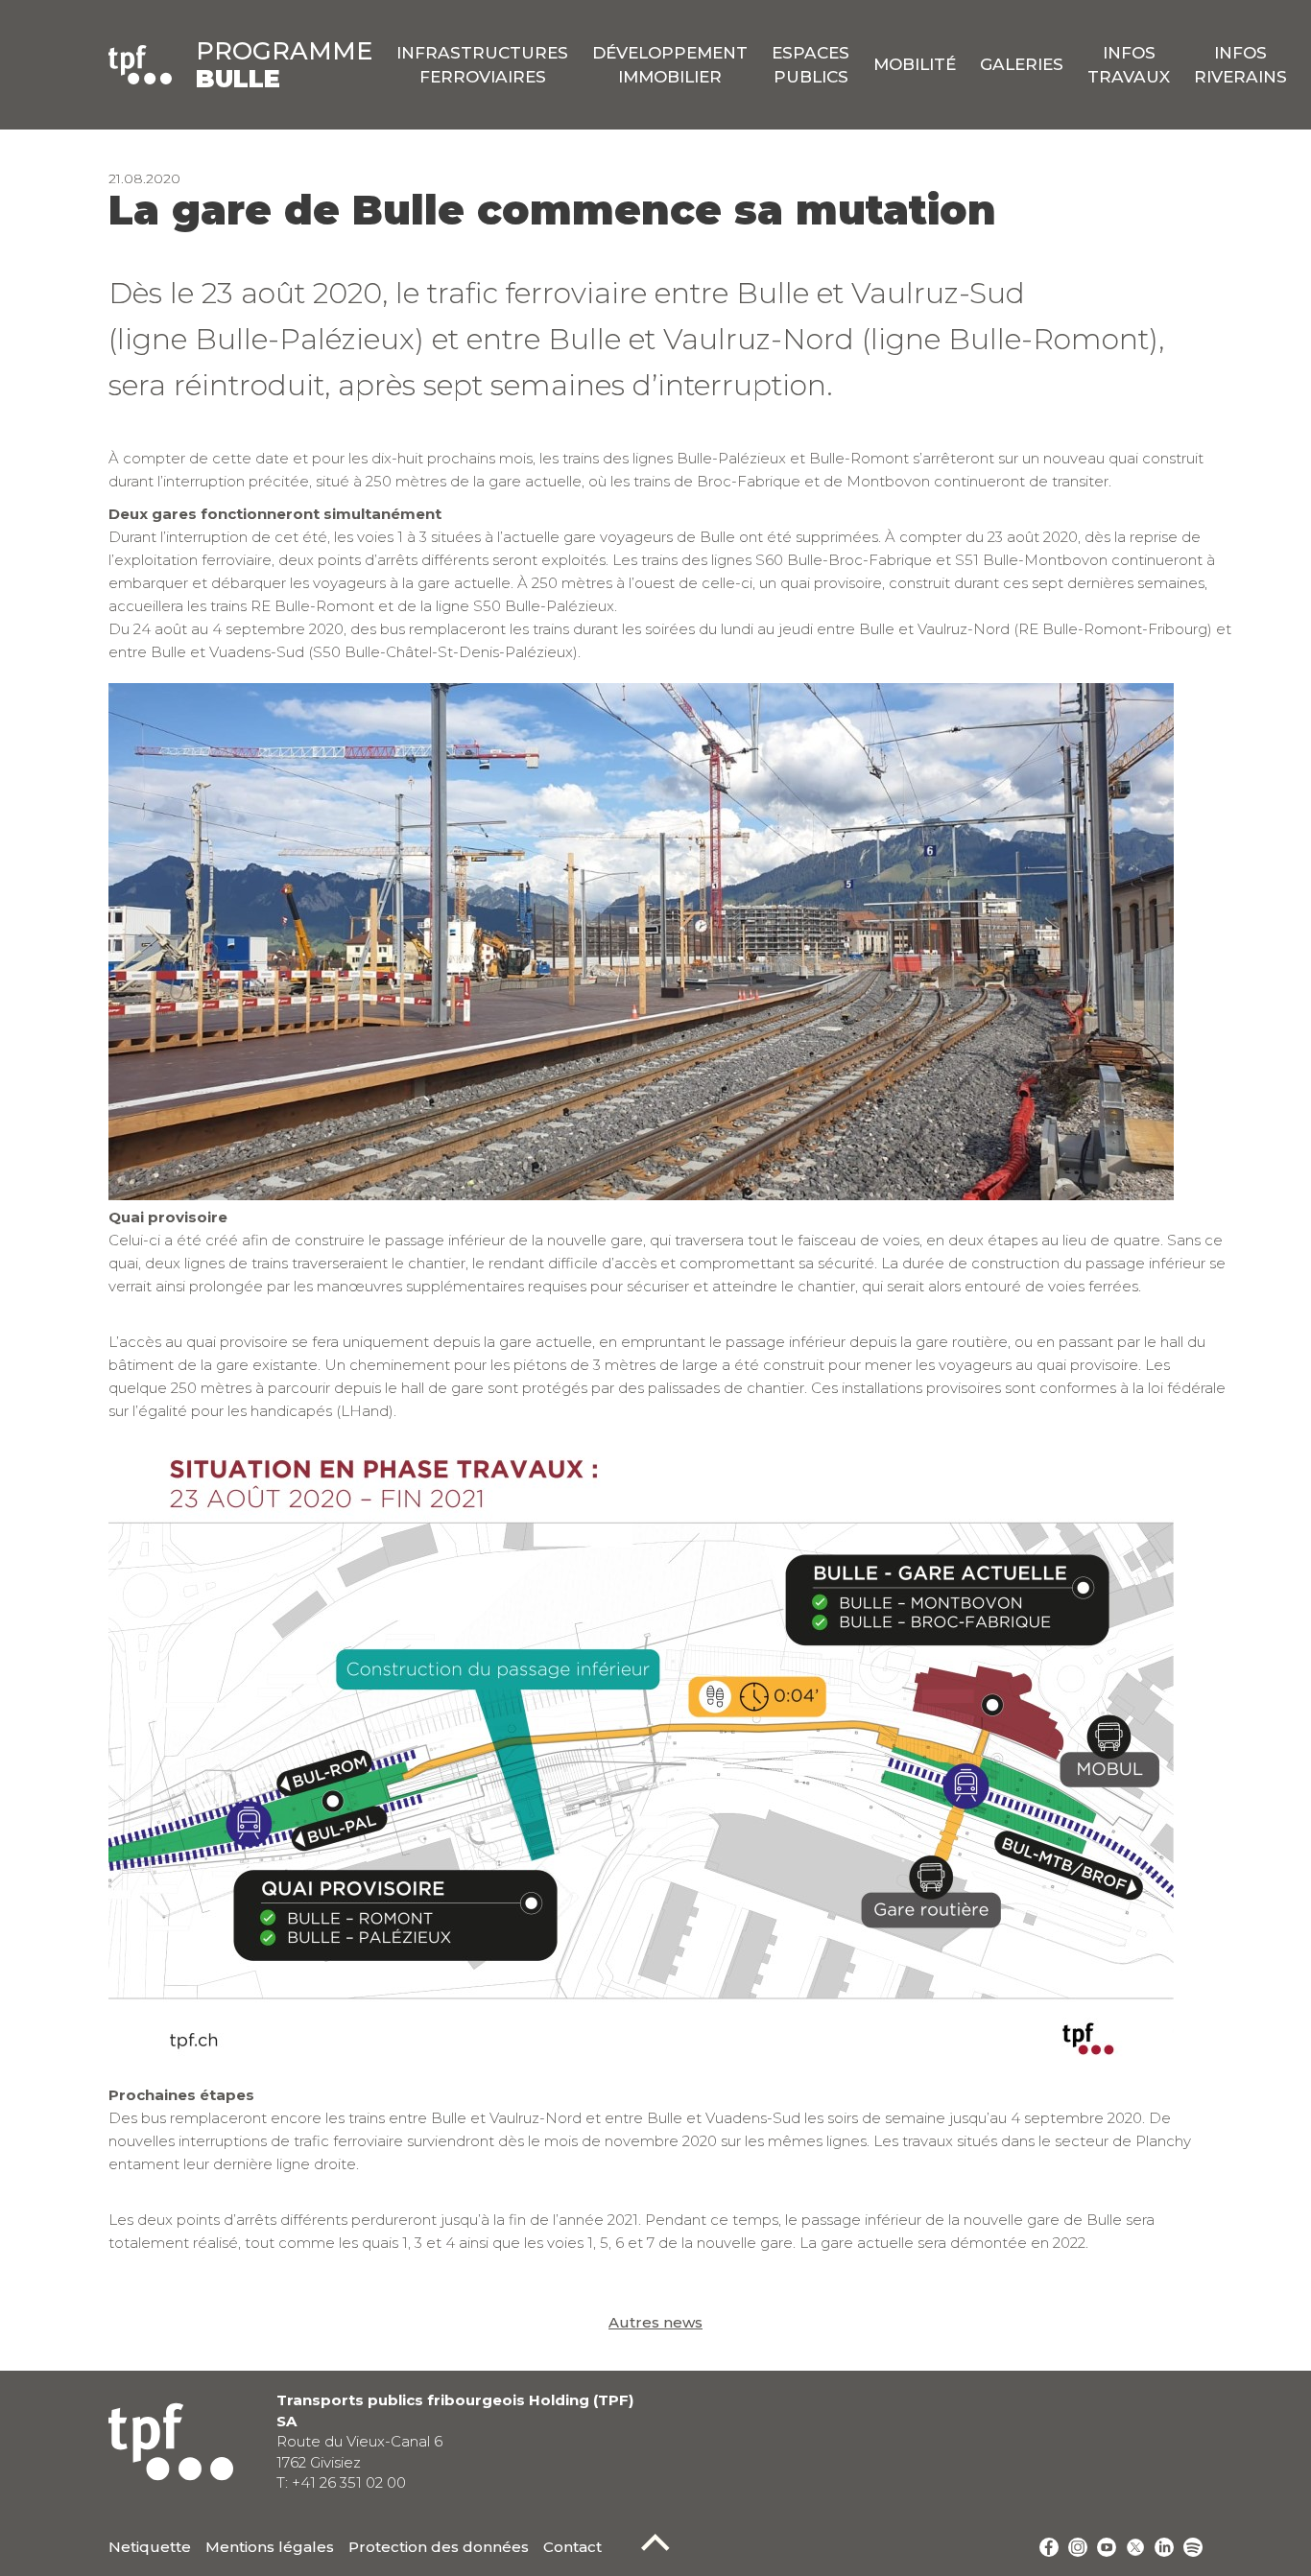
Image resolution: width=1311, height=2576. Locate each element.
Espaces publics (810, 64)
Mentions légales (270, 2547)
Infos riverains (1240, 64)
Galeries (1022, 64)
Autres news (655, 2322)
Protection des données (439, 2547)
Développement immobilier (670, 64)
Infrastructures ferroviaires (482, 64)
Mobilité (915, 64)
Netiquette (150, 2547)
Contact (572, 2547)
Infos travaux (1129, 64)
